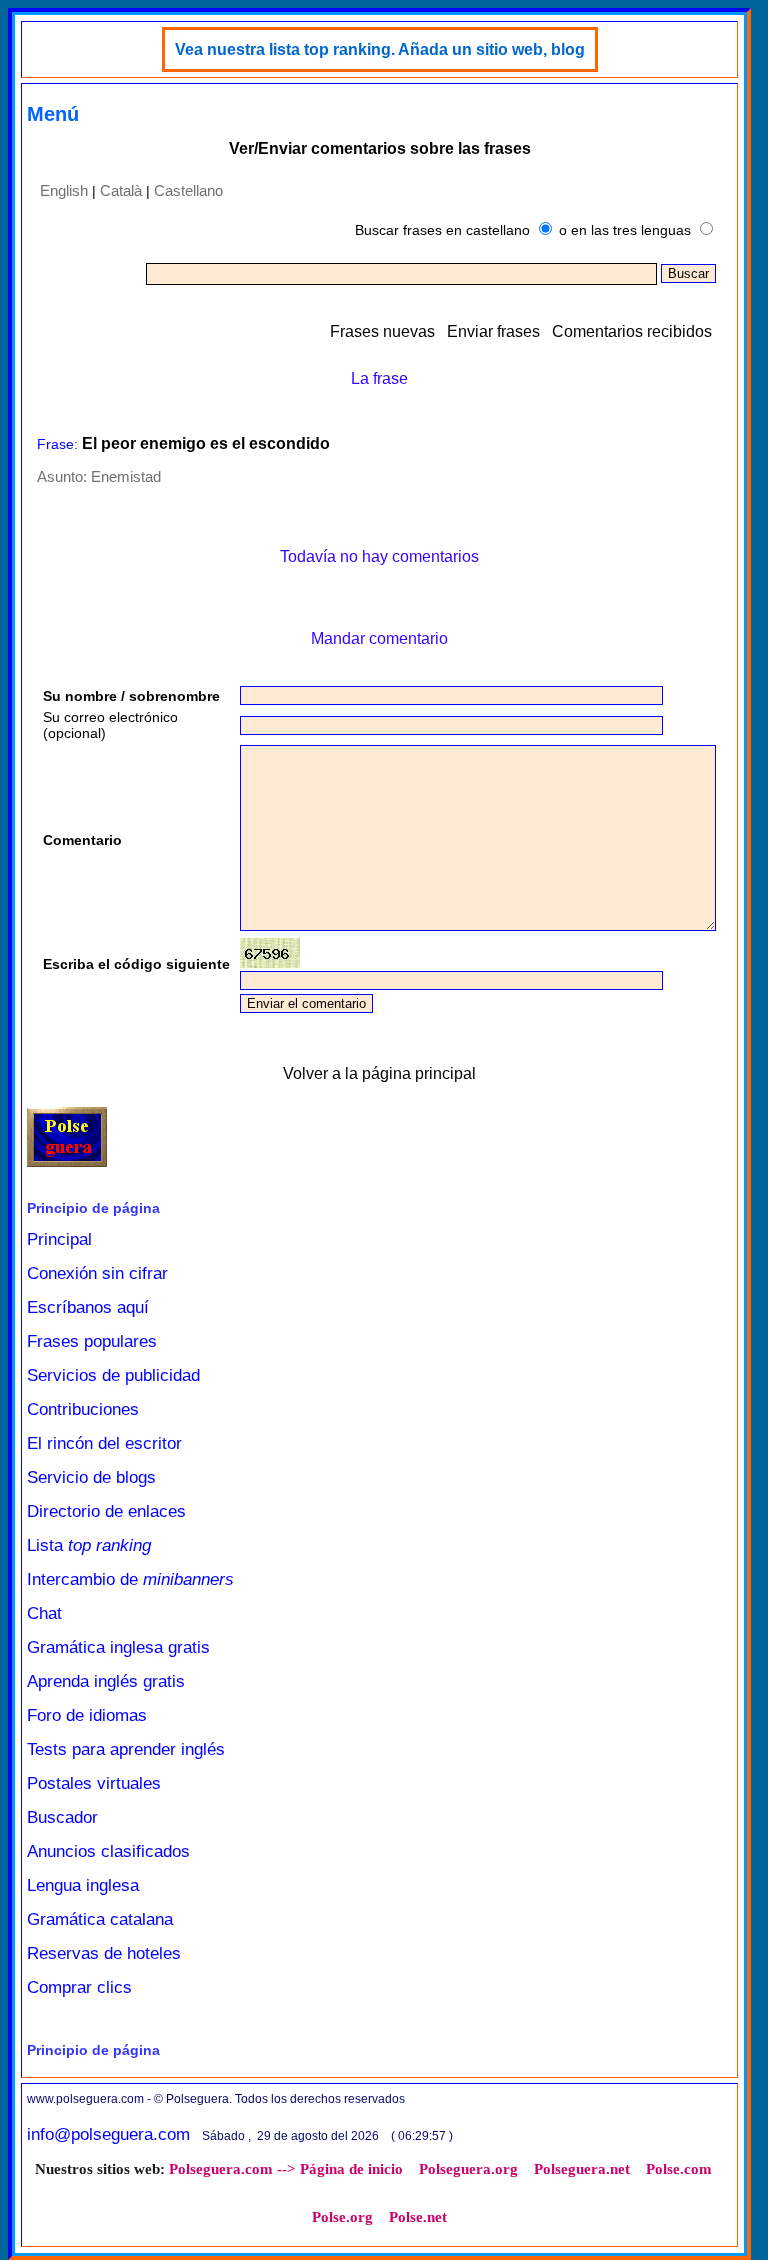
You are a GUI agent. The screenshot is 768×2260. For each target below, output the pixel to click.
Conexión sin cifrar (97, 1273)
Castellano (188, 190)
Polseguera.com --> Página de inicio (286, 2169)
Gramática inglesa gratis (118, 1647)
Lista (89, 1545)
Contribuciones (83, 1409)
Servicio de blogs (91, 1477)
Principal (59, 1239)
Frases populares (92, 1341)
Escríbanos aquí (88, 1307)
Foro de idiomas (87, 1715)
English (64, 190)
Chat (44, 1613)
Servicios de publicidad (113, 1375)
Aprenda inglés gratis (106, 1681)
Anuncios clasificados (108, 1851)
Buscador (62, 1817)
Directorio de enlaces (106, 1511)
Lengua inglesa (83, 1885)
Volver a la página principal (379, 1073)
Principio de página (93, 1208)
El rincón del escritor (104, 1443)
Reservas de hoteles (104, 1953)
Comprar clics (79, 1987)
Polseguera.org (468, 2169)
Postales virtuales (94, 1783)
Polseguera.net (582, 2169)
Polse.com (679, 2169)
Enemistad (126, 476)
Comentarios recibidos (632, 331)
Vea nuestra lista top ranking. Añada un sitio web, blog (380, 49)
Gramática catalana (100, 1919)
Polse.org (342, 2217)
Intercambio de (130, 1579)
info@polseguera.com (108, 2134)
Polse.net (418, 2217)
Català (121, 190)
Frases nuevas (382, 331)
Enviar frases (493, 331)
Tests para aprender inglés (126, 1749)
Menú (53, 114)
